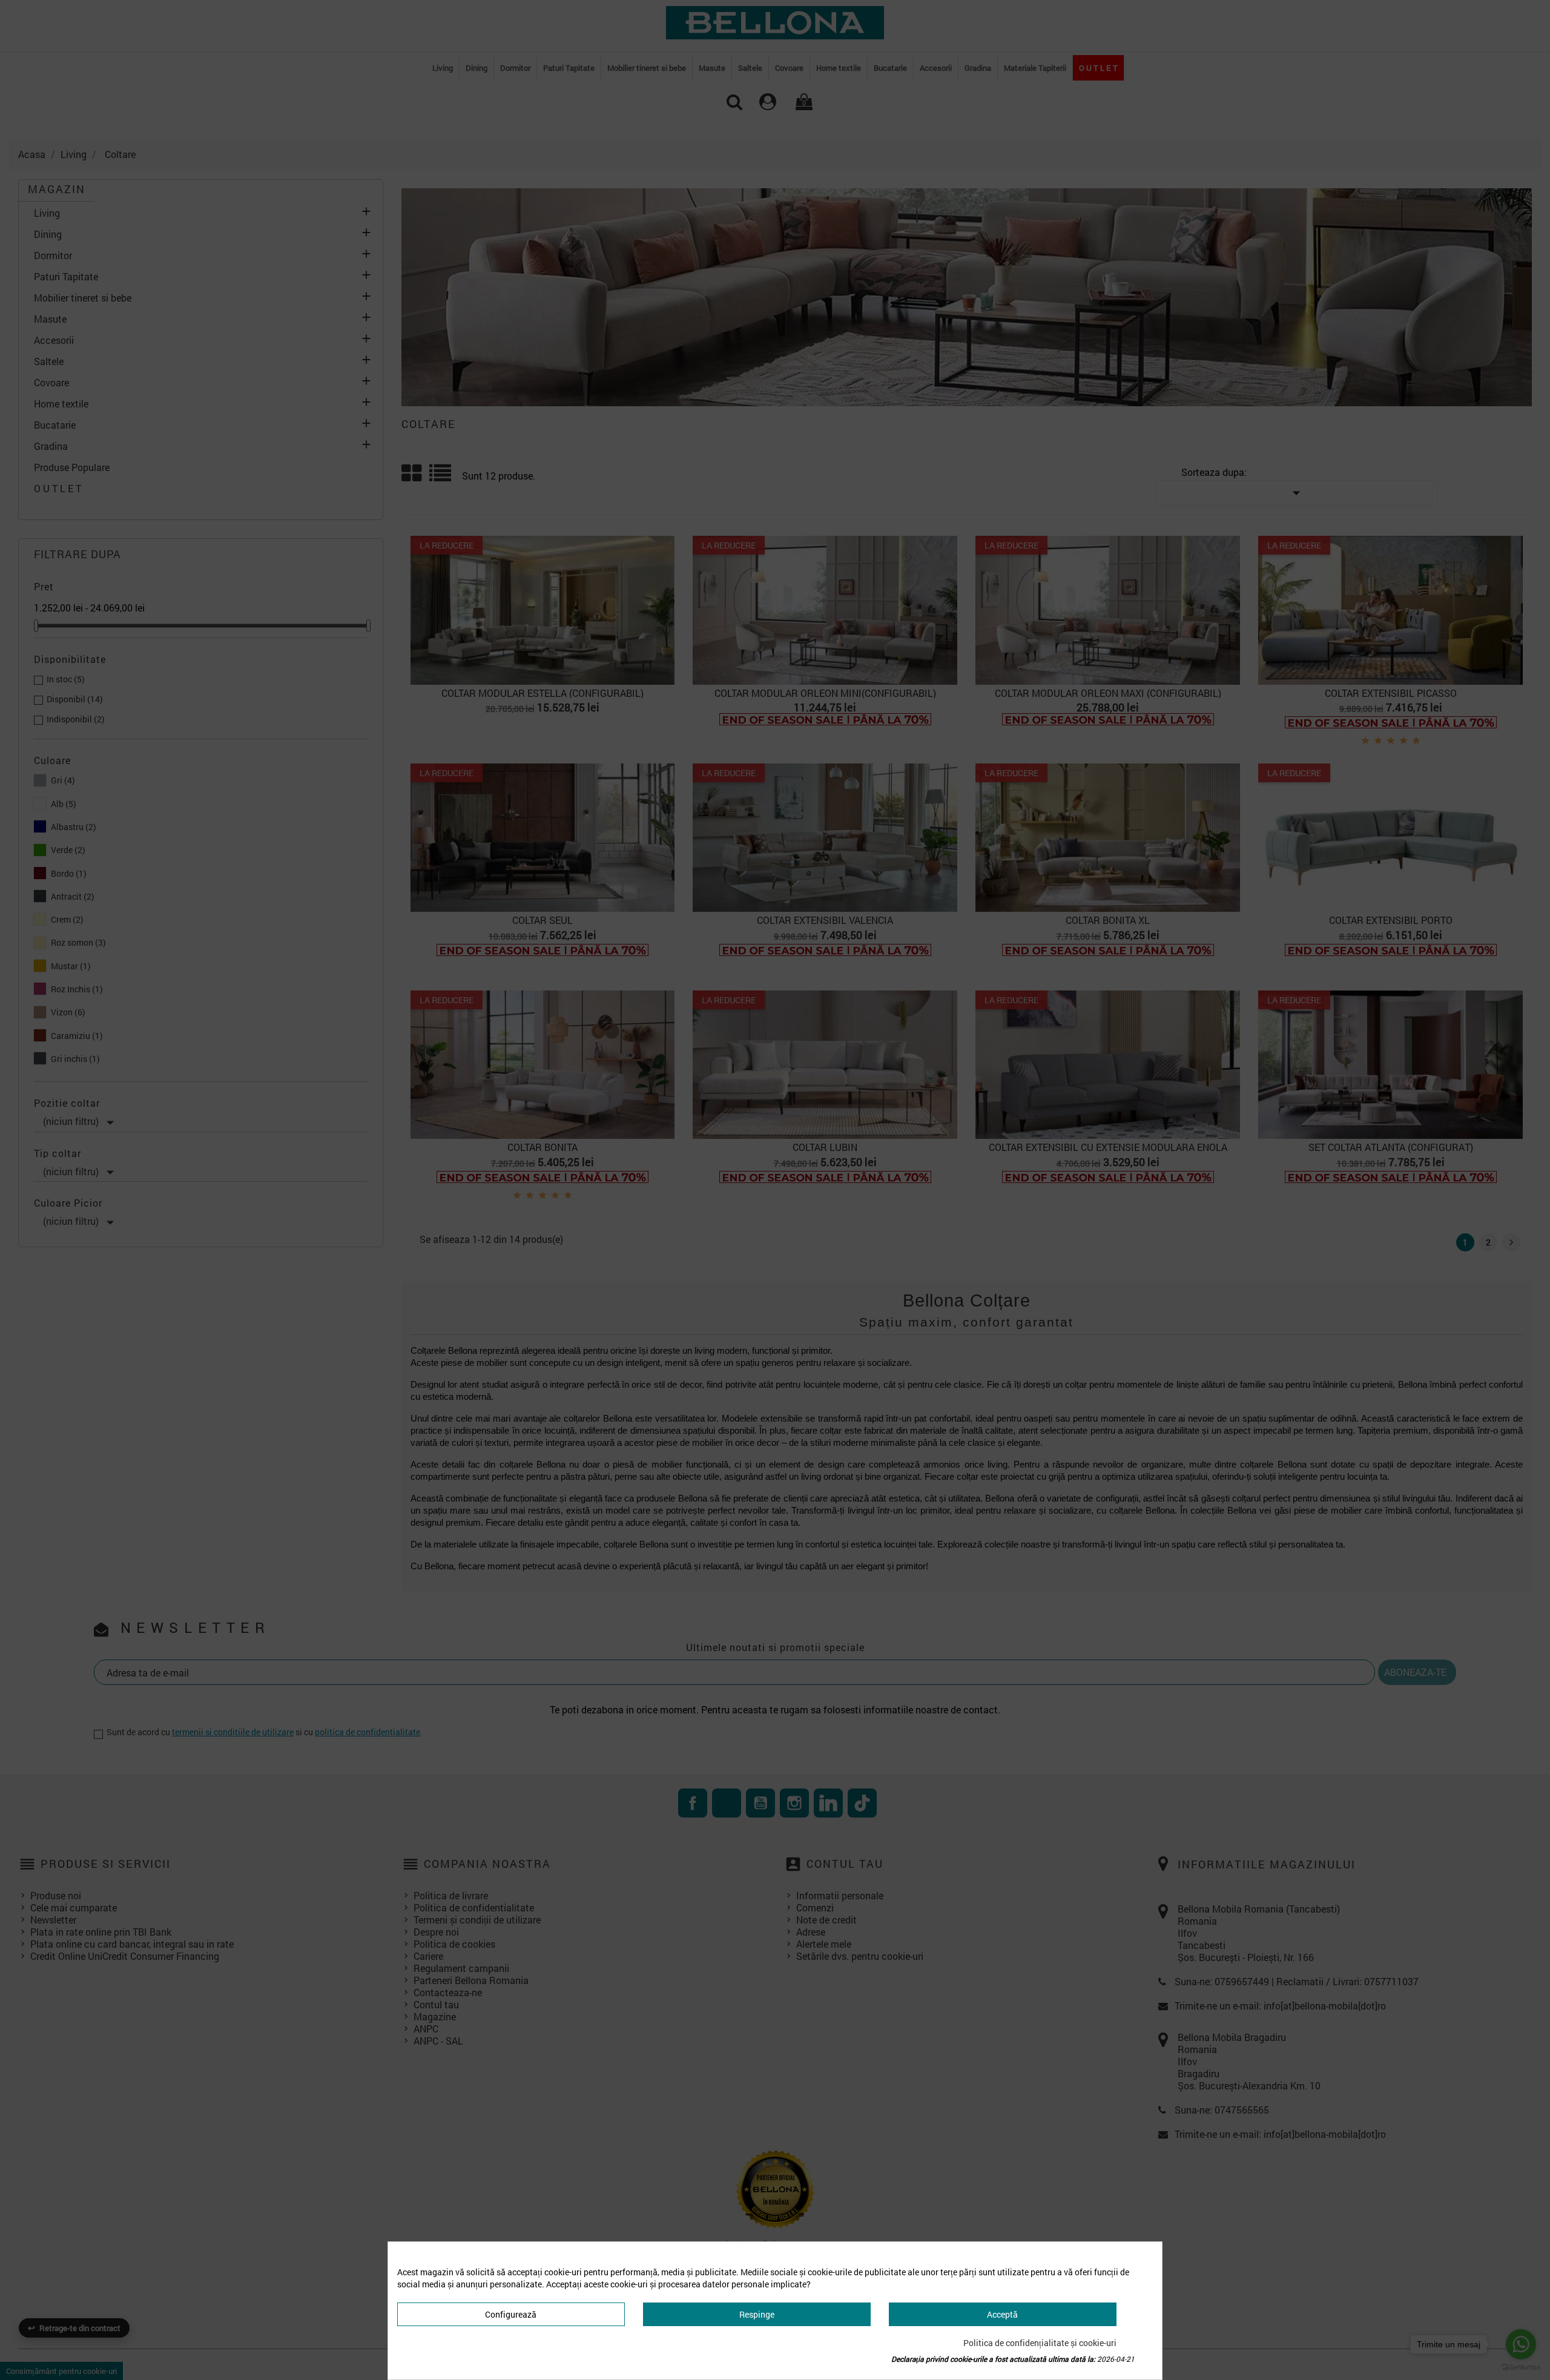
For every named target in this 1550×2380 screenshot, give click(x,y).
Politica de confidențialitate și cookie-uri (1040, 2343)
